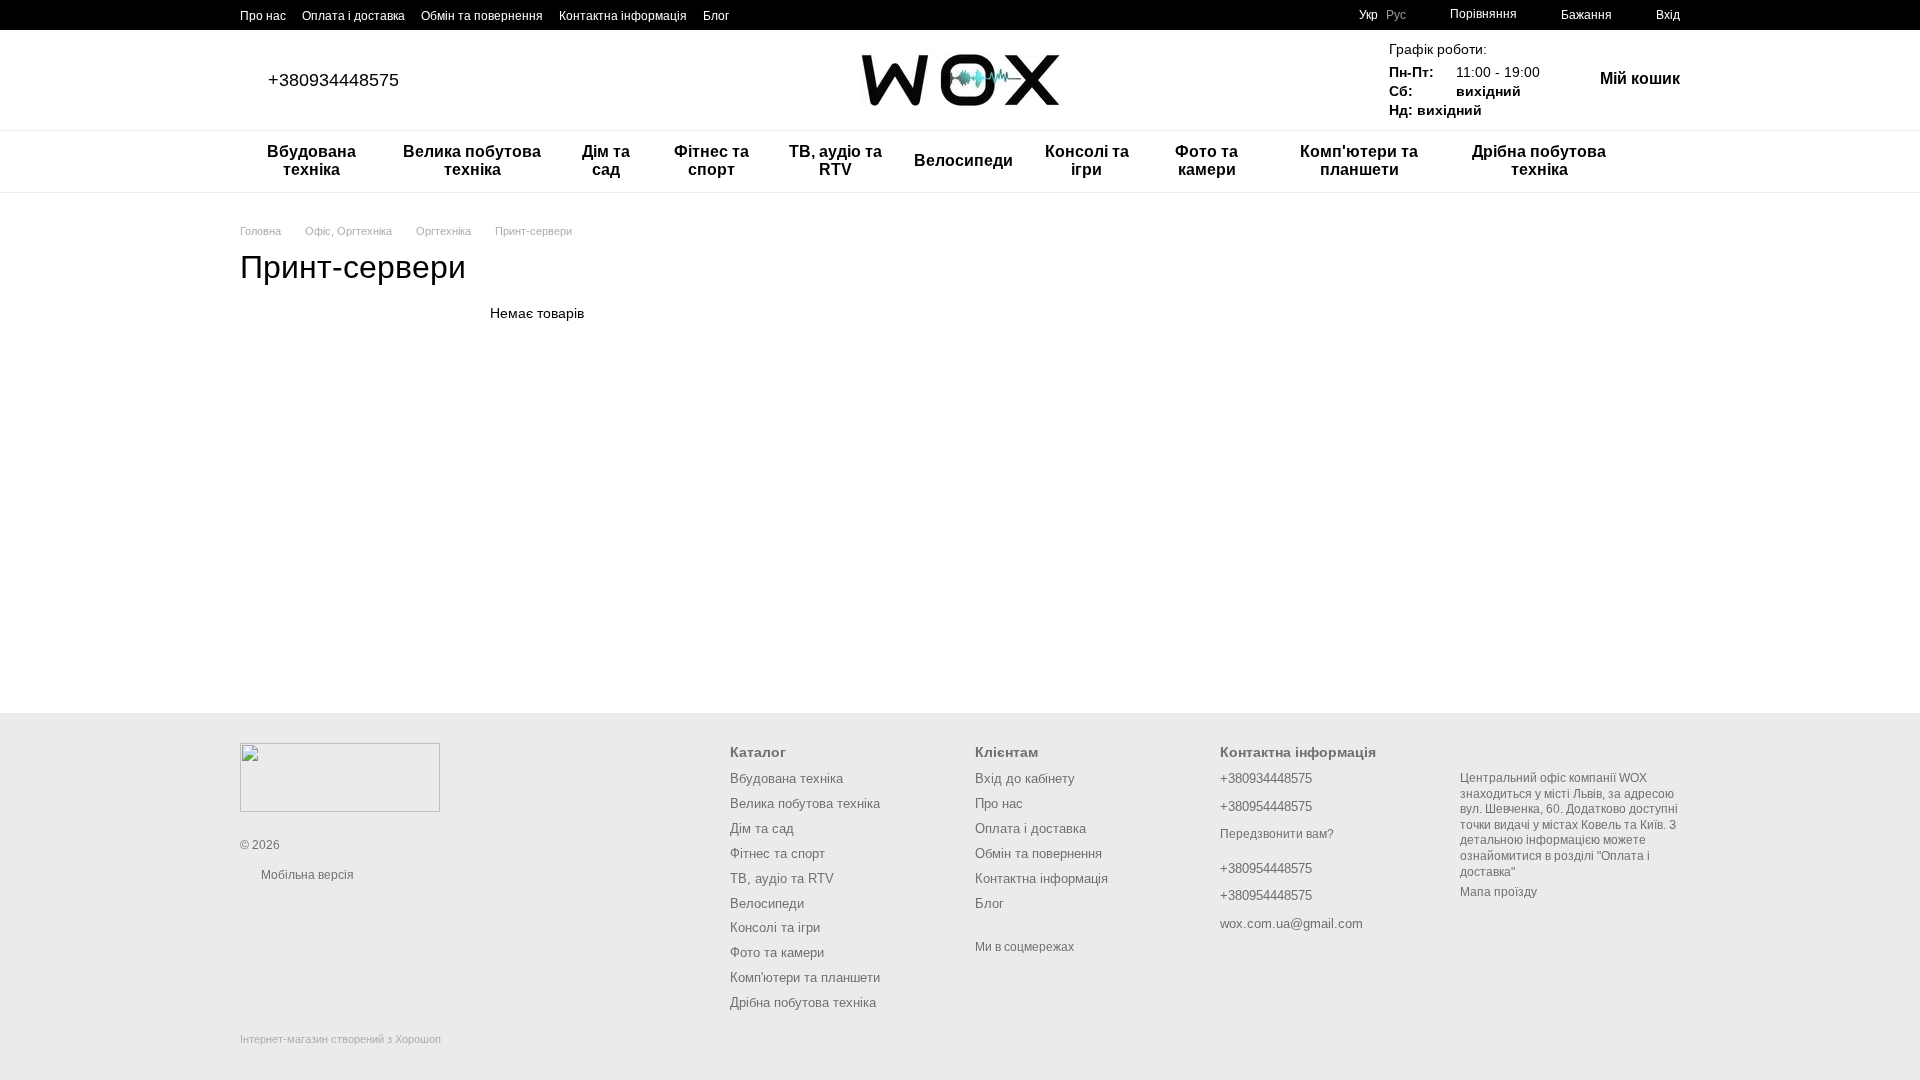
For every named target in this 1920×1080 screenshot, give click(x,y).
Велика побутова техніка (472, 160)
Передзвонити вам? (1277, 834)
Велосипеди (963, 160)
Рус (1396, 15)
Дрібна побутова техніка (1539, 160)
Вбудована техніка (311, 160)
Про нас (263, 16)
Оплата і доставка (353, 16)
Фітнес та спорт (711, 160)
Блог (716, 16)
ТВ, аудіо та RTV (835, 160)
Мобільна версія (306, 875)
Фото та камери (1206, 160)
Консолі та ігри (1087, 160)
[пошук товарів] (1664, 161)
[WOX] (340, 777)
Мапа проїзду (1498, 892)
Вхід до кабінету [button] (1025, 778)
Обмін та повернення (482, 16)
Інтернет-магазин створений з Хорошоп (340, 1039)
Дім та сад (606, 160)
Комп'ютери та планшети (1359, 160)
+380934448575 (333, 80)
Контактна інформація (623, 16)
